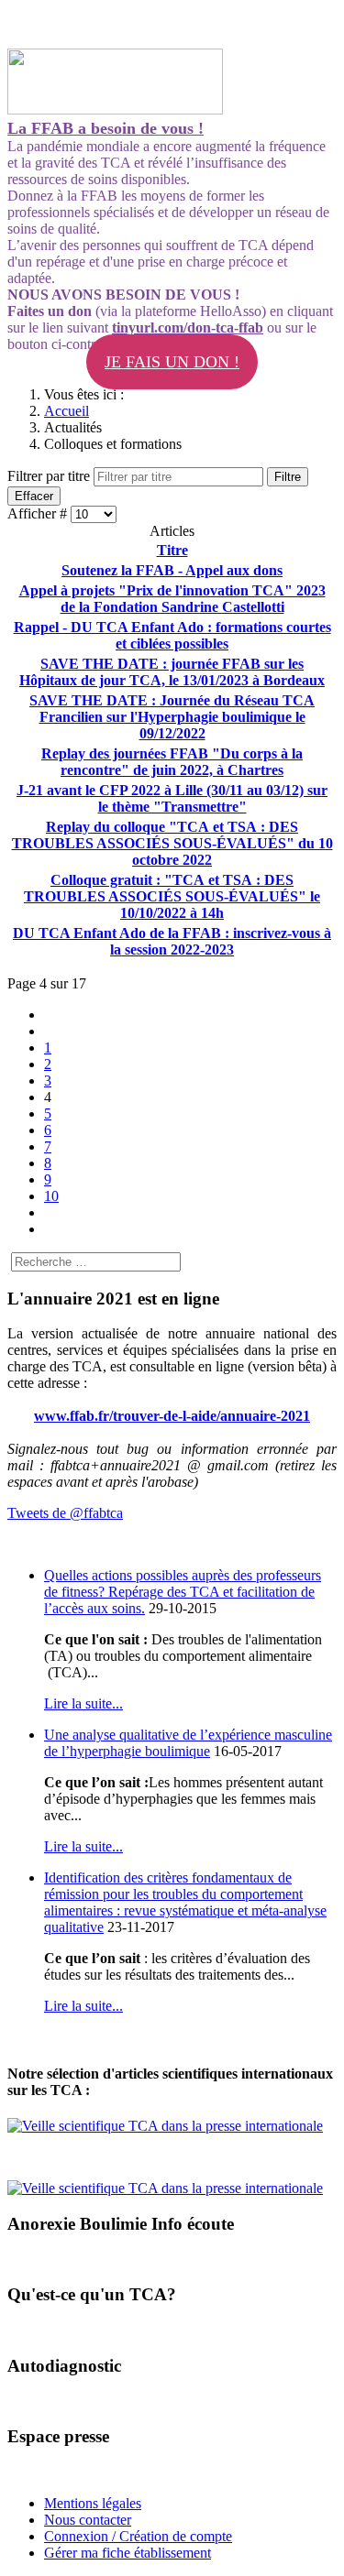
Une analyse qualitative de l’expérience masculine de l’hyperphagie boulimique (188, 1743)
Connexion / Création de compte (138, 2536)
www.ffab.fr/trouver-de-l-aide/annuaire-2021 (172, 1416)
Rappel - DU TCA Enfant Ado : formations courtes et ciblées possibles (172, 635)
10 (51, 1196)
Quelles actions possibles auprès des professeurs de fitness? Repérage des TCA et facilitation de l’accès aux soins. (183, 1592)
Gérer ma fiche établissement (128, 2553)
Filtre (288, 477)
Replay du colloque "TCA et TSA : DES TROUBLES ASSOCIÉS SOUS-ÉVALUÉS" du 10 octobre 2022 (172, 843)
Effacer (34, 496)
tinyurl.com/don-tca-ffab (188, 327)
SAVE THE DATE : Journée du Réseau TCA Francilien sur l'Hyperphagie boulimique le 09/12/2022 (172, 717)
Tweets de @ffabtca (65, 1513)
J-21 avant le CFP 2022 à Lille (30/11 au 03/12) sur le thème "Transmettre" (172, 798)
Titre (172, 550)
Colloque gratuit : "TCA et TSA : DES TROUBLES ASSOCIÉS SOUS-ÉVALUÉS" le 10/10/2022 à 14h (172, 896)
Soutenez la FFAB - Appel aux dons (172, 570)
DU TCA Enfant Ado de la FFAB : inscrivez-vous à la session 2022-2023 (172, 941)
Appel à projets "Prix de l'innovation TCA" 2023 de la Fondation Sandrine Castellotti (172, 599)
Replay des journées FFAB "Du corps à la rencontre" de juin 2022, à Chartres (172, 762)
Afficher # (39, 513)
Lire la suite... (83, 1703)
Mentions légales (93, 2503)
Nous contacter (88, 2520)
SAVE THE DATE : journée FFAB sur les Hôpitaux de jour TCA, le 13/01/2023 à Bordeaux (172, 672)
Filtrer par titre (50, 476)
